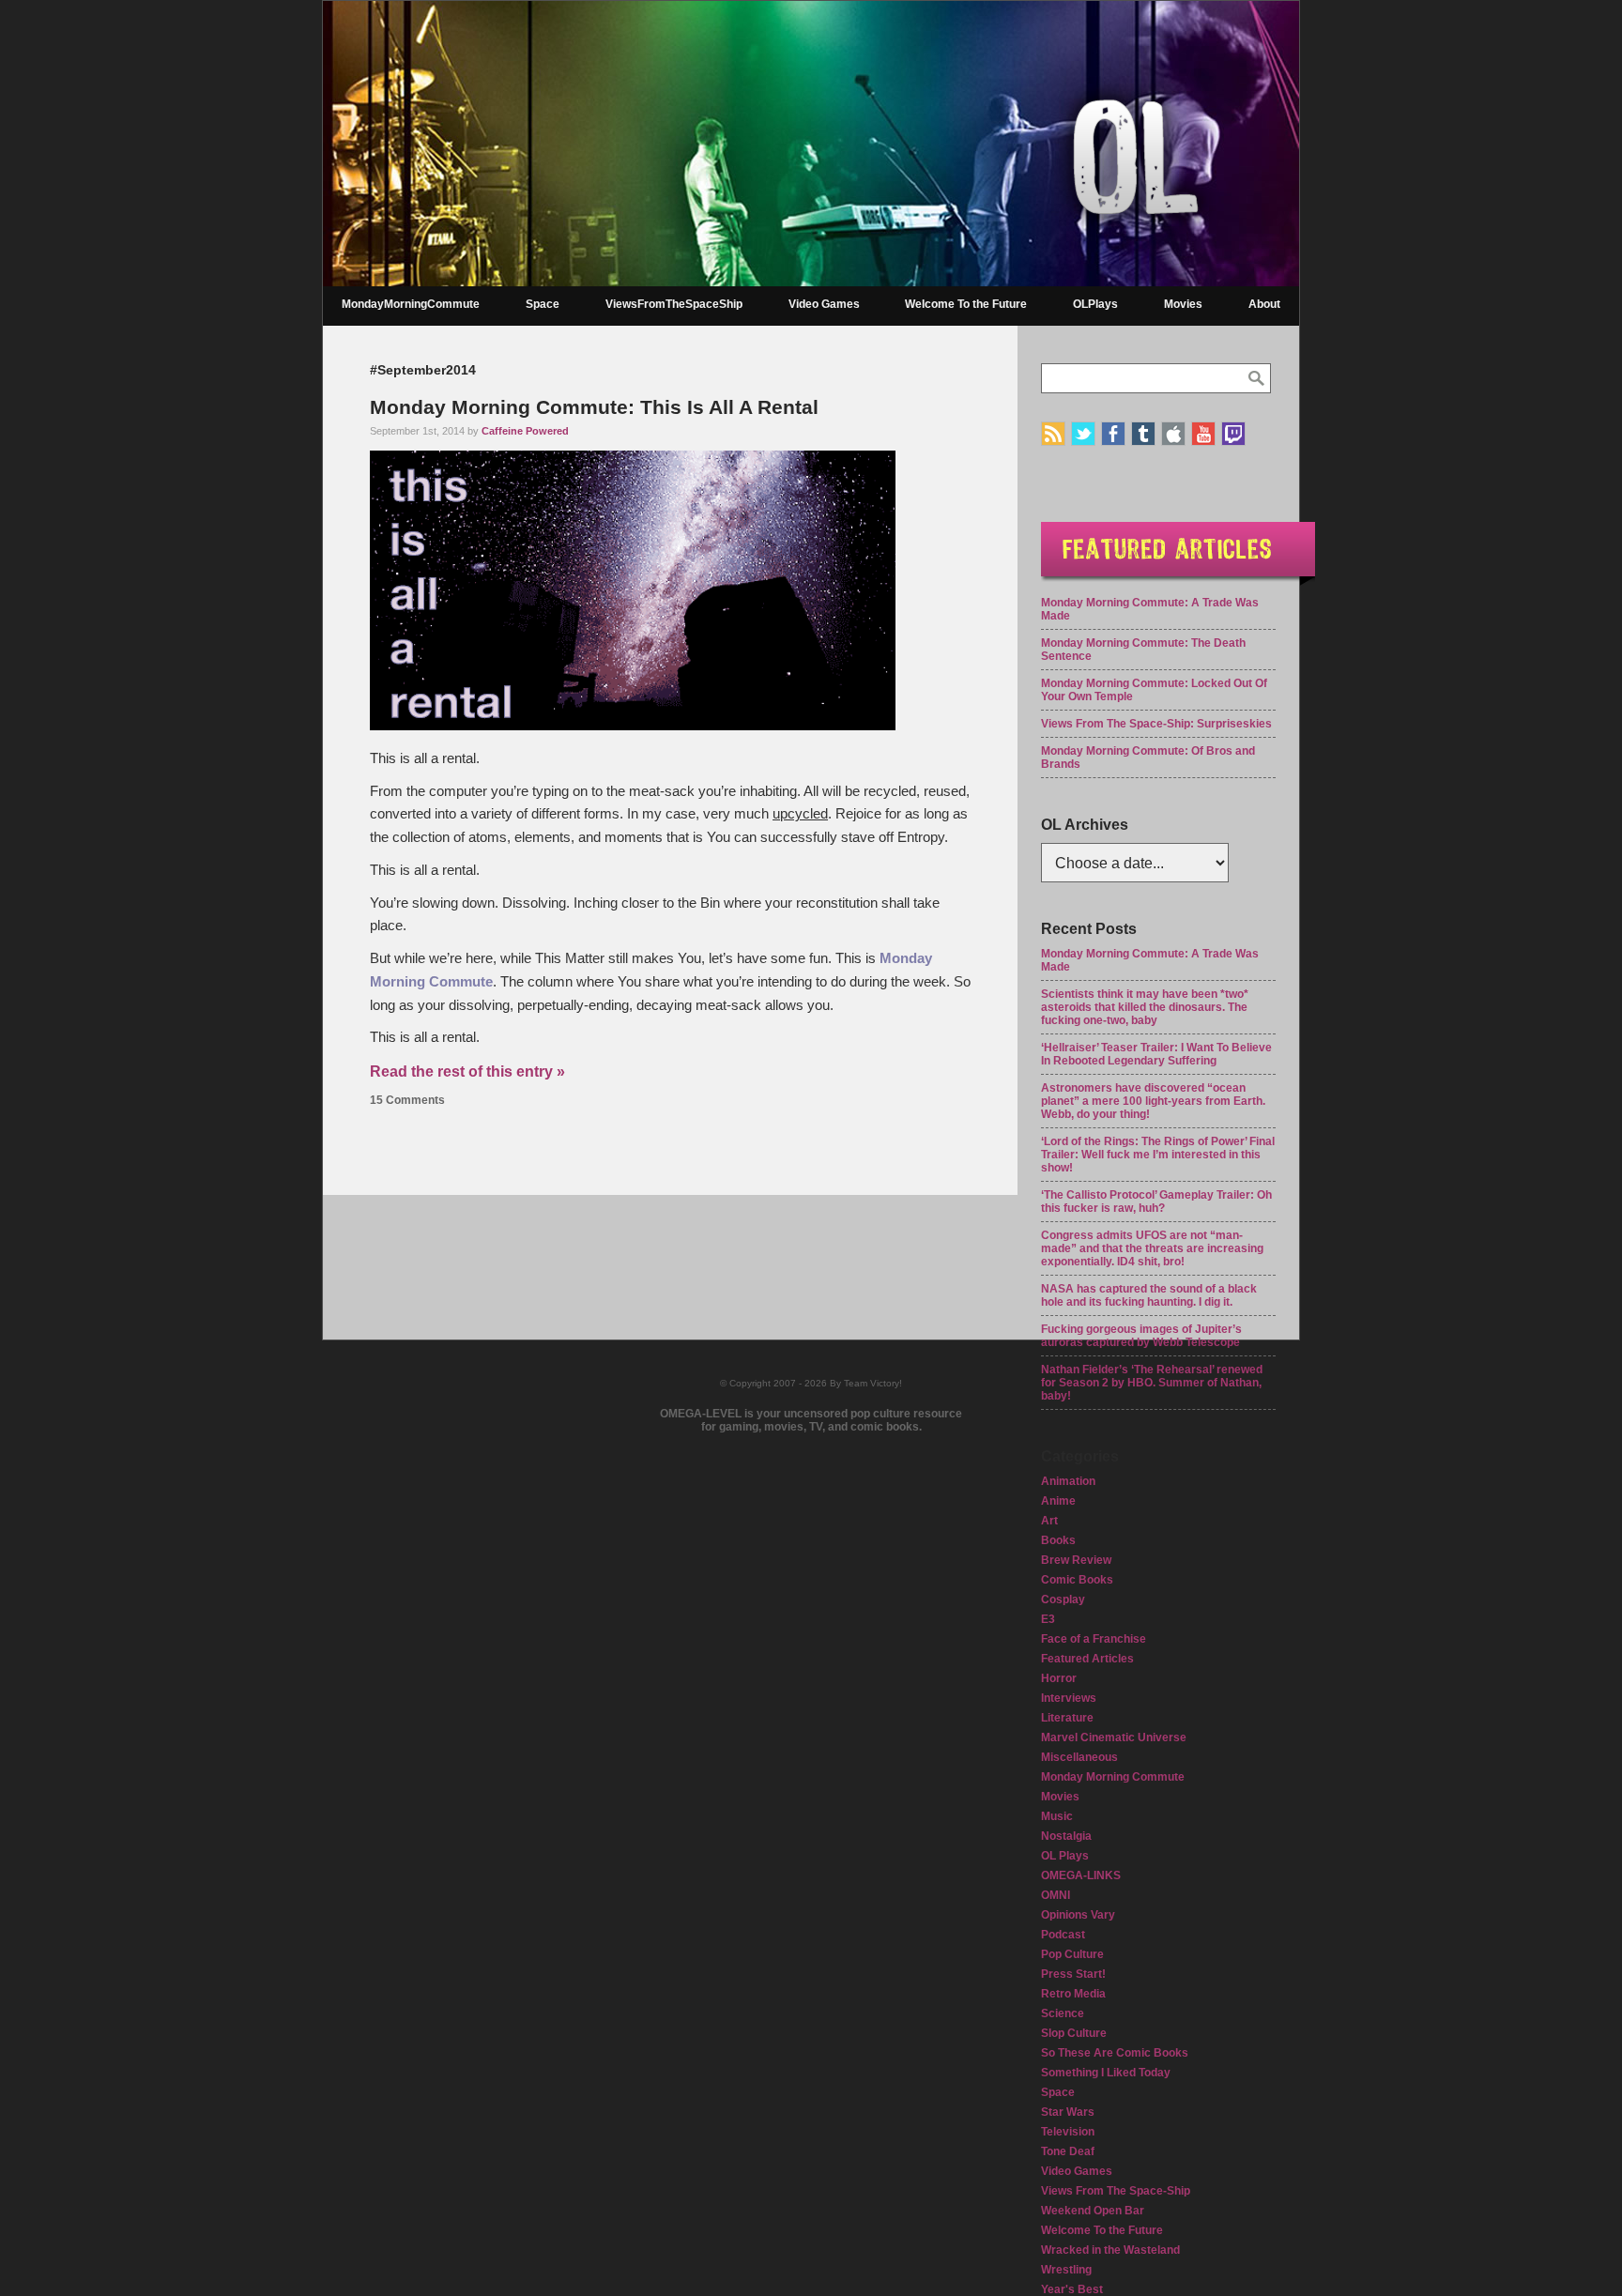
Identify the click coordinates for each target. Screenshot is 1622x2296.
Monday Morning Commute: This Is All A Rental (594, 407)
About (1264, 304)
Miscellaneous (1079, 1757)
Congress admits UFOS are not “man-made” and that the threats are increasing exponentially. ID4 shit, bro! (1152, 1248)
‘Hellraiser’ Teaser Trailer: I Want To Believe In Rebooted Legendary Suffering (1156, 1054)
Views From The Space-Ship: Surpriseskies (1156, 724)
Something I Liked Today (1106, 2073)
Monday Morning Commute (1113, 1777)
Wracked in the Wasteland (1110, 2250)
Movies (1183, 304)
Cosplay (1063, 1600)
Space (543, 304)
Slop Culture (1074, 2033)
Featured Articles (1087, 1659)
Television (1068, 2132)
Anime (1058, 1501)
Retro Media (1073, 1994)
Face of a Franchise (1094, 1639)
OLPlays (1095, 304)
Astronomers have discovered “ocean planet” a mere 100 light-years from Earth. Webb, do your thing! (1153, 1101)
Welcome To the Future (966, 304)
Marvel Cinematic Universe (1114, 1737)
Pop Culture (1072, 1954)
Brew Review (1076, 1560)
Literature (1067, 1718)
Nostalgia (1066, 1836)
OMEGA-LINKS (1081, 1875)
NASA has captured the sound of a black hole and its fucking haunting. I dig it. (1149, 1295)
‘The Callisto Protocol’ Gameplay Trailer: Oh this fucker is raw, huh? (1156, 1202)
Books (1058, 1540)
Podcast (1063, 1935)
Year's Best (1072, 2289)
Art (1049, 1521)
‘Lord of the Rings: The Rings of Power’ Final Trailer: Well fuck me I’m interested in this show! (1158, 1155)
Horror (1059, 1678)
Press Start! (1073, 1974)
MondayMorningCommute (411, 304)
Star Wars (1068, 2112)
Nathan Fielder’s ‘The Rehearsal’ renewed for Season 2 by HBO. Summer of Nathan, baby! (1152, 1383)
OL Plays (1065, 1856)
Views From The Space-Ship (1116, 2191)
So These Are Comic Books (1115, 2053)
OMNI (1056, 1895)
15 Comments (407, 1100)
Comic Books (1077, 1580)
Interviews (1069, 1698)
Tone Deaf (1068, 2151)
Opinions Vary (1078, 1915)
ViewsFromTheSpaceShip (674, 304)
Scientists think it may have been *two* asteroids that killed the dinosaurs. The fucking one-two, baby (1145, 1007)
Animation (1068, 1481)
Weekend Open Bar (1093, 2211)
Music (1057, 1816)
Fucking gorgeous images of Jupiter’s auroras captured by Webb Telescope (1141, 1336)
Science (1063, 2013)
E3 (1048, 1619)
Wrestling (1066, 2270)
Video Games (824, 304)
